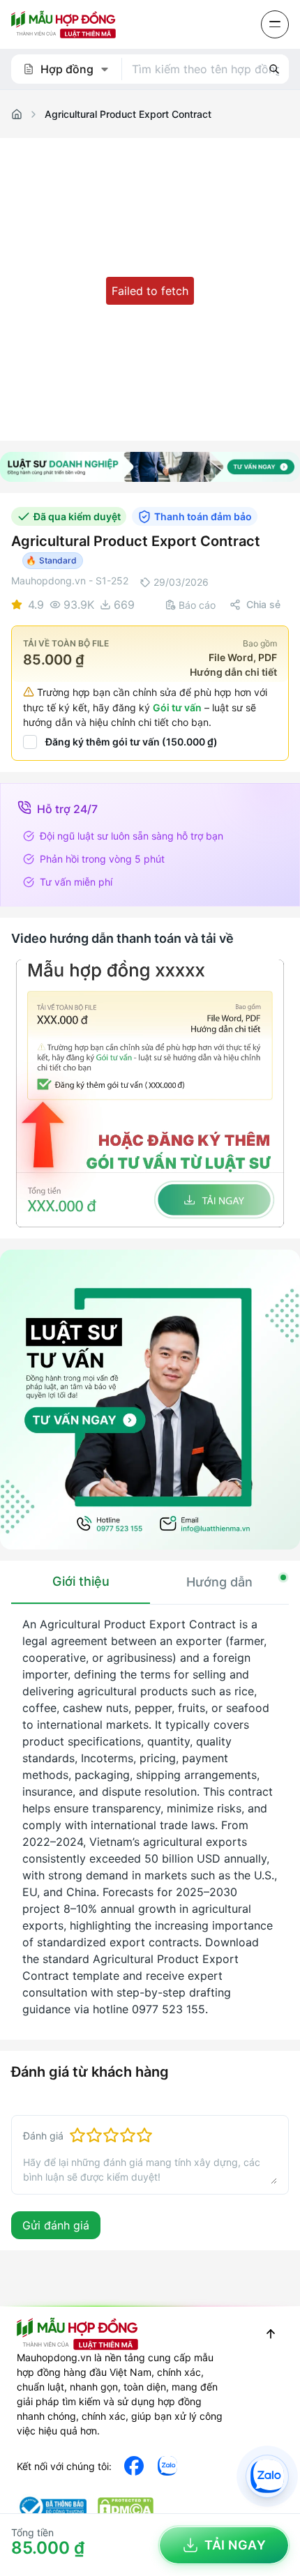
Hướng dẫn (219, 1582)
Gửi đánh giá (56, 2225)
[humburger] (275, 24)
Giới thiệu (81, 1581)
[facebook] (134, 2466)
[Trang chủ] (17, 114)
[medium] (167, 2466)
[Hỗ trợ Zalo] (267, 2476)
